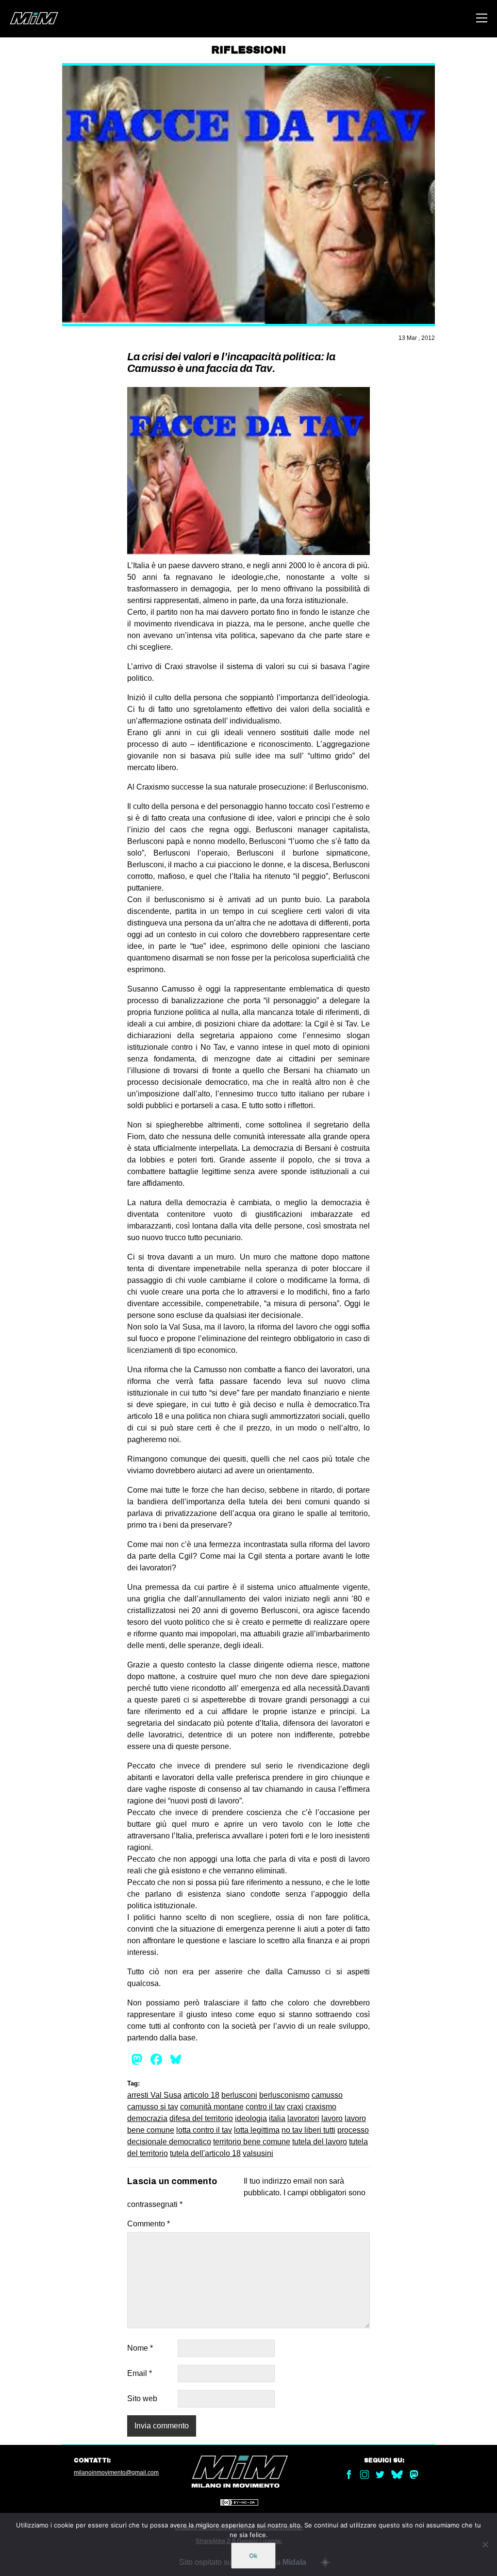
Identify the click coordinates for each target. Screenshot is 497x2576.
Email (140, 2373)
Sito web (142, 2399)
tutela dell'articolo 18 (205, 2153)
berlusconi (239, 2095)
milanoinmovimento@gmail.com (116, 2473)
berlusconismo (284, 2095)
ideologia (251, 2118)
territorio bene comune (252, 2142)
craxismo (321, 2107)
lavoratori (303, 2118)
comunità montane (212, 2107)
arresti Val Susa (154, 2095)
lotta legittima (257, 2130)
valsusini (258, 2153)
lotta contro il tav (204, 2130)
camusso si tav (153, 2107)
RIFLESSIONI (248, 50)
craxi (295, 2107)
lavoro (332, 2118)
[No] (485, 2544)
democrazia (147, 2118)
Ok (253, 2556)
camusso (327, 2095)
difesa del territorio (201, 2118)
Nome (140, 2348)
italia (277, 2118)
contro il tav (265, 2107)
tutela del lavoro (320, 2142)
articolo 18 (201, 2095)
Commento (149, 2224)
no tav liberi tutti (308, 2130)
